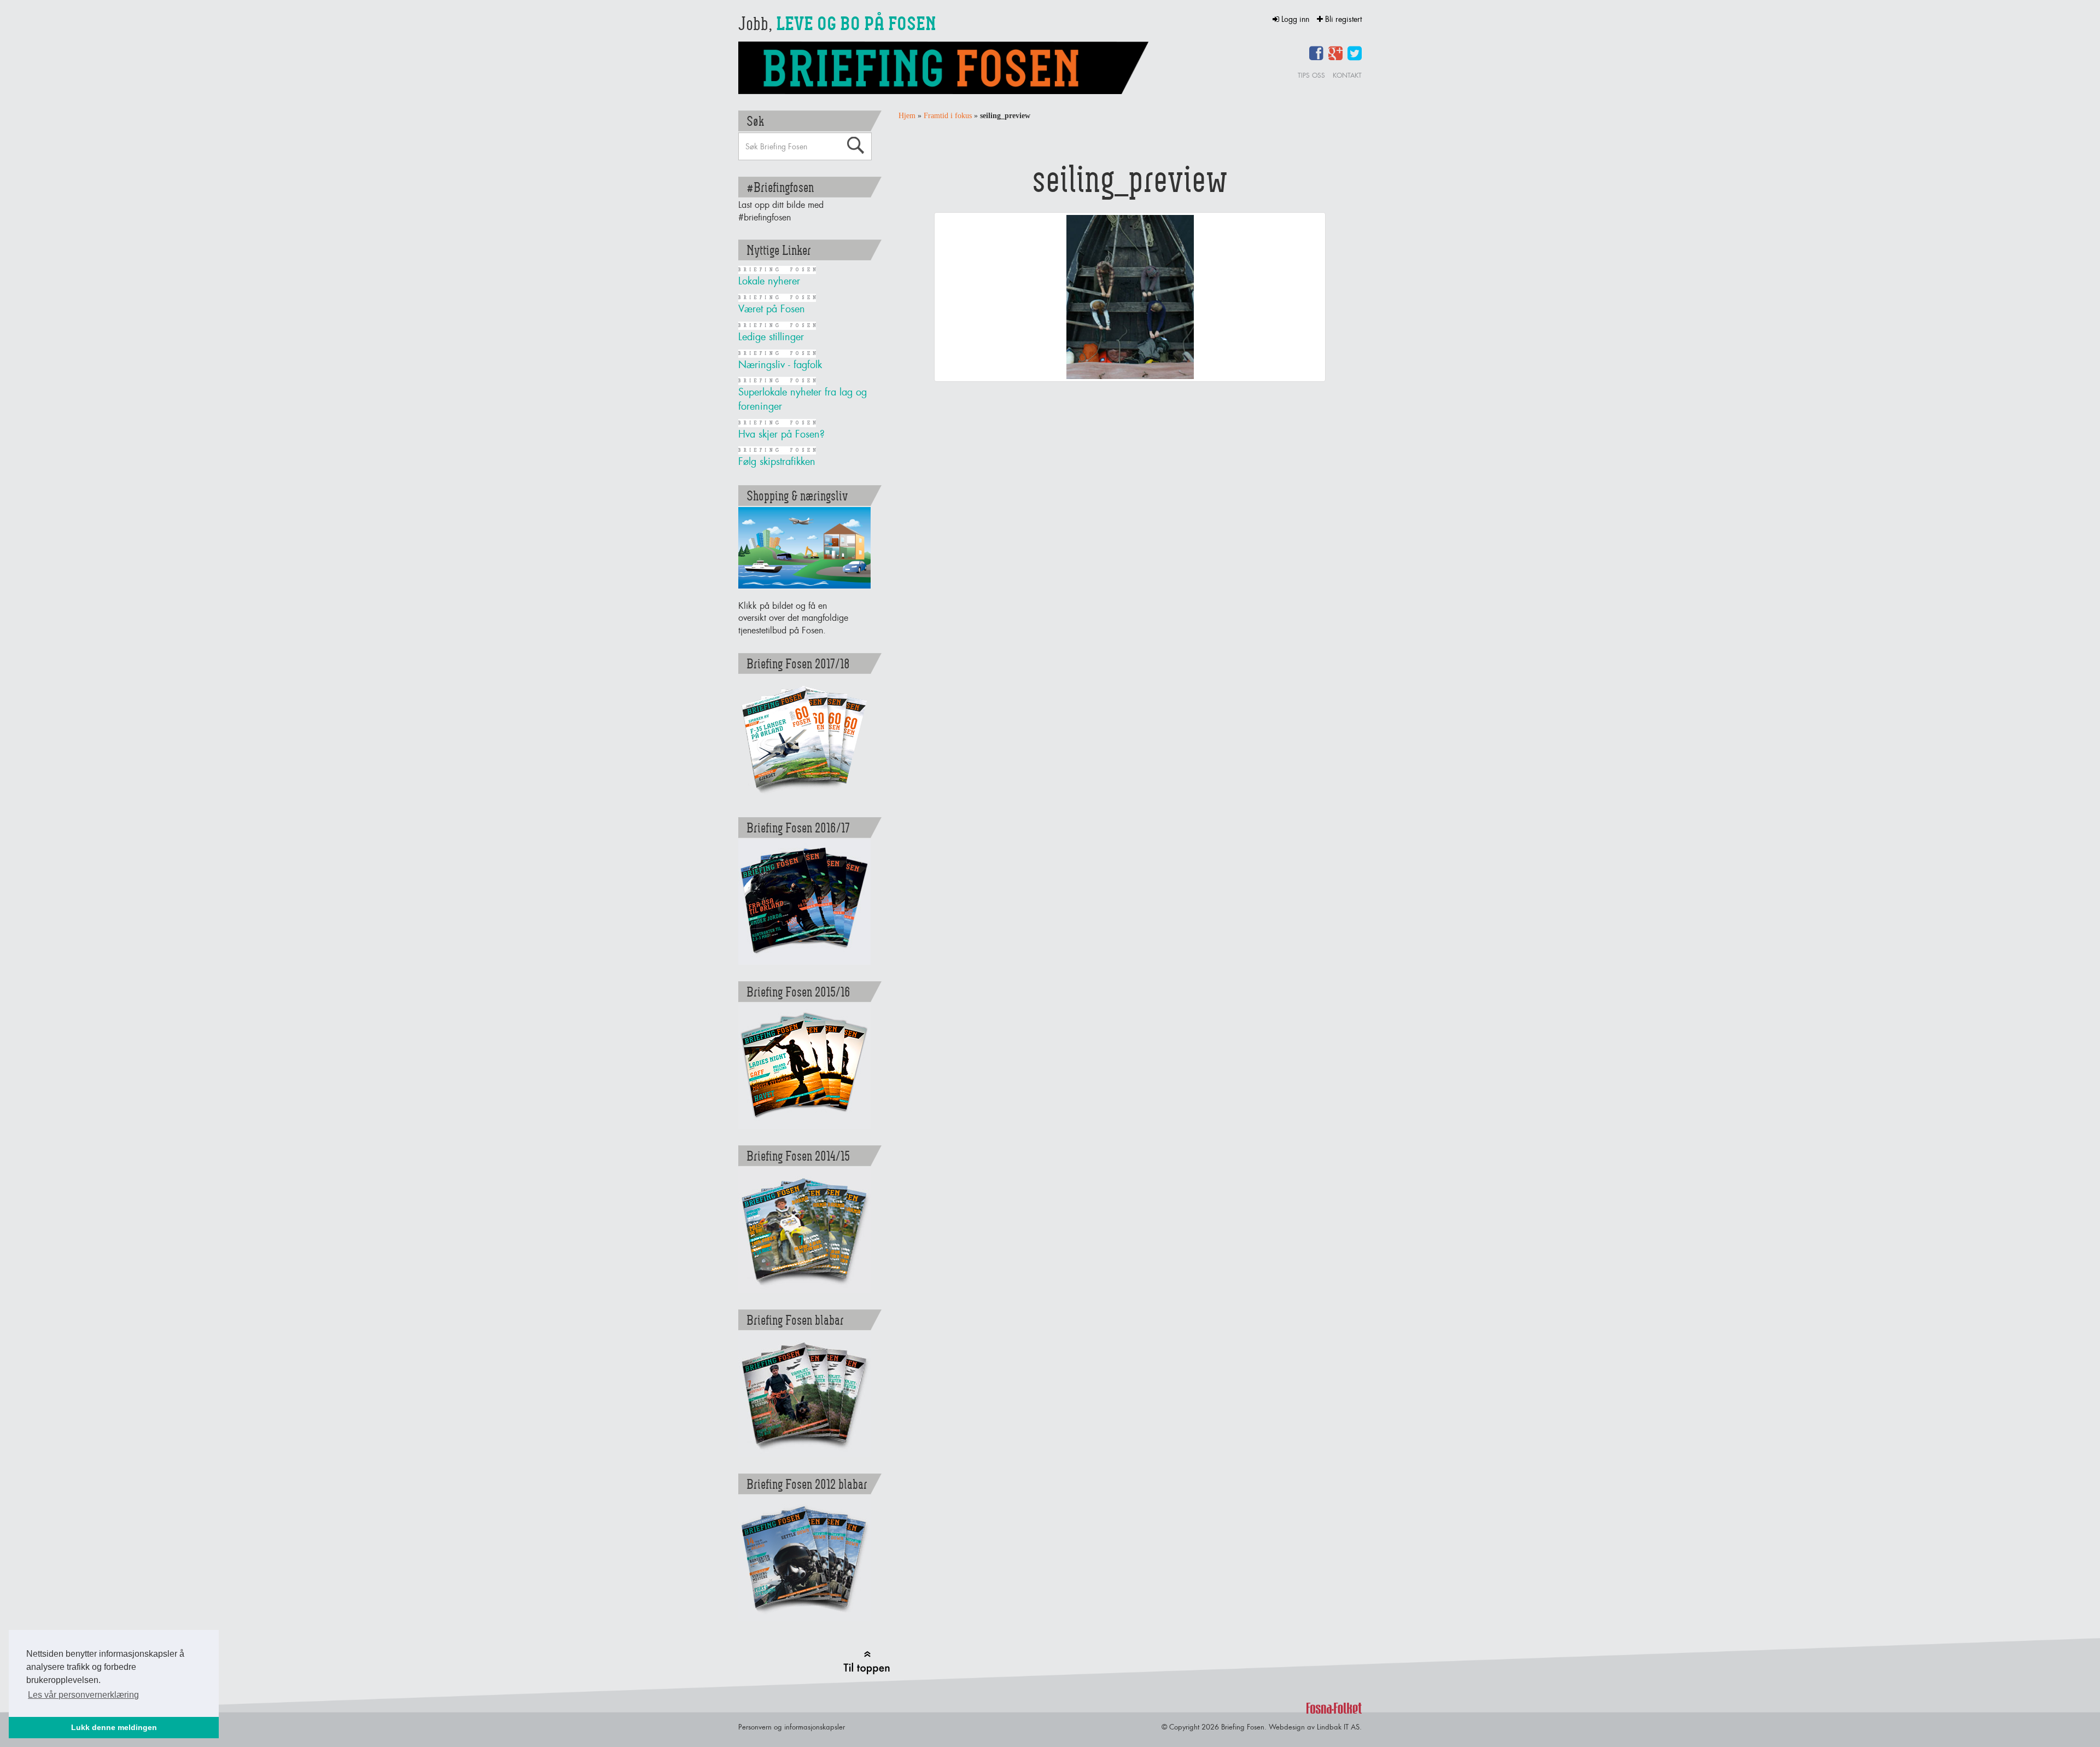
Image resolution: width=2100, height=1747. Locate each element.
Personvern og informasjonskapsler (792, 1727)
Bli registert (1342, 19)
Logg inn (1295, 19)
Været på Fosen (772, 309)
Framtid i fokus (948, 116)
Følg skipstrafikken (777, 461)
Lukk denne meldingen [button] (114, 1727)
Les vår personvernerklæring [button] (83, 1695)
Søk (855, 145)
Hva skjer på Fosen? (781, 434)
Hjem (907, 116)
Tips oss (1311, 75)
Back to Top (867, 1662)
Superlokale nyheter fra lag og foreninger (803, 399)
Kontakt (1347, 75)
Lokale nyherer (769, 281)
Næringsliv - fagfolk (780, 365)
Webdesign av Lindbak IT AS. (1315, 1727)
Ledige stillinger (771, 337)
